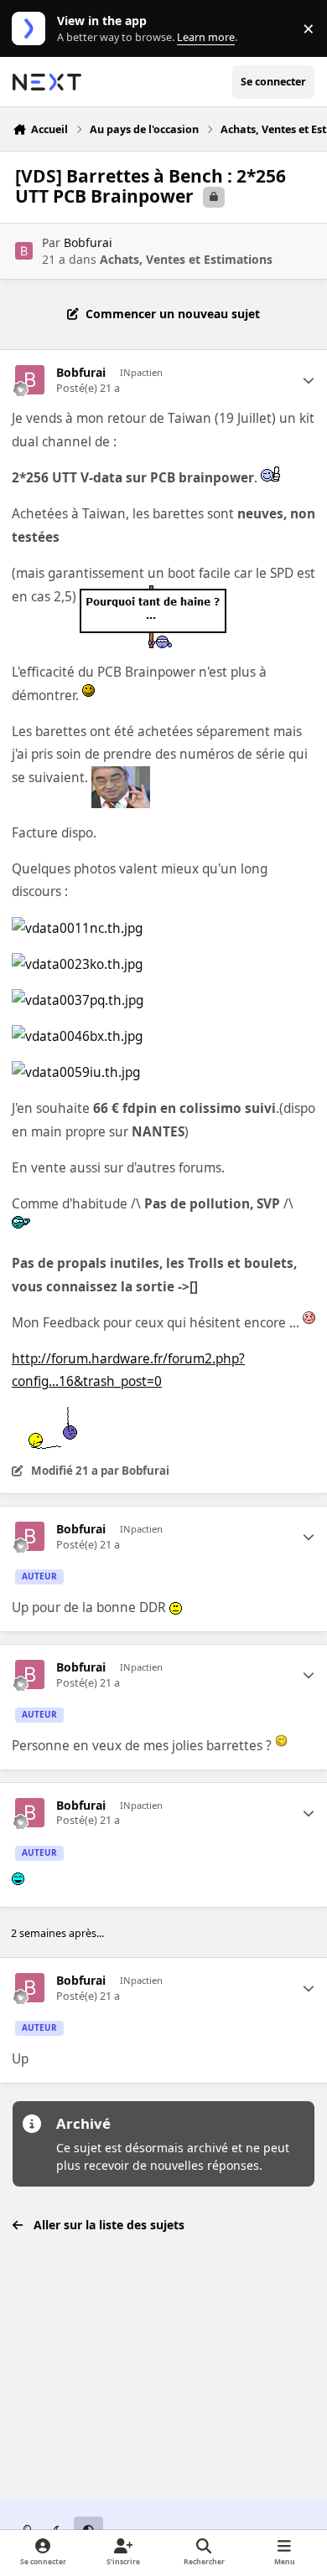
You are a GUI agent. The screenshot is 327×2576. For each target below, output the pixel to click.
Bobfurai (88, 242)
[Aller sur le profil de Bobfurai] (24, 251)
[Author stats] (309, 380)
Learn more (32, 29)
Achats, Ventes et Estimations (186, 259)
